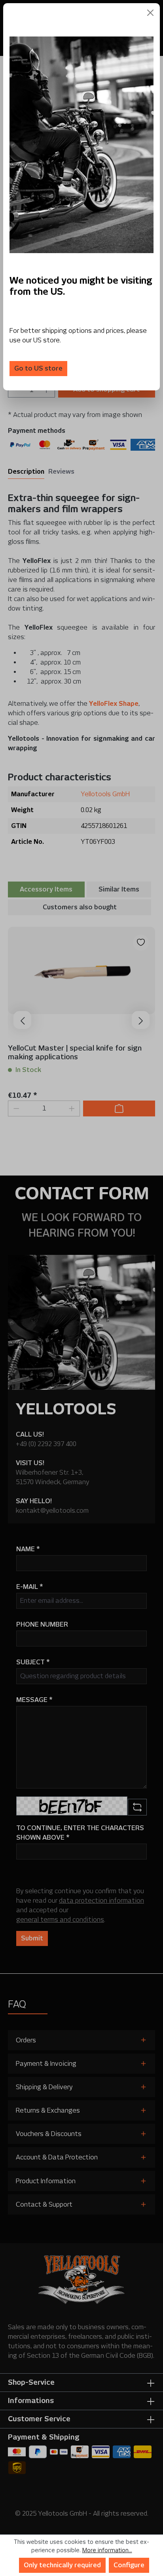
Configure (129, 2565)
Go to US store (38, 368)
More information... (107, 2550)
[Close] (150, 13)
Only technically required (62, 2565)
